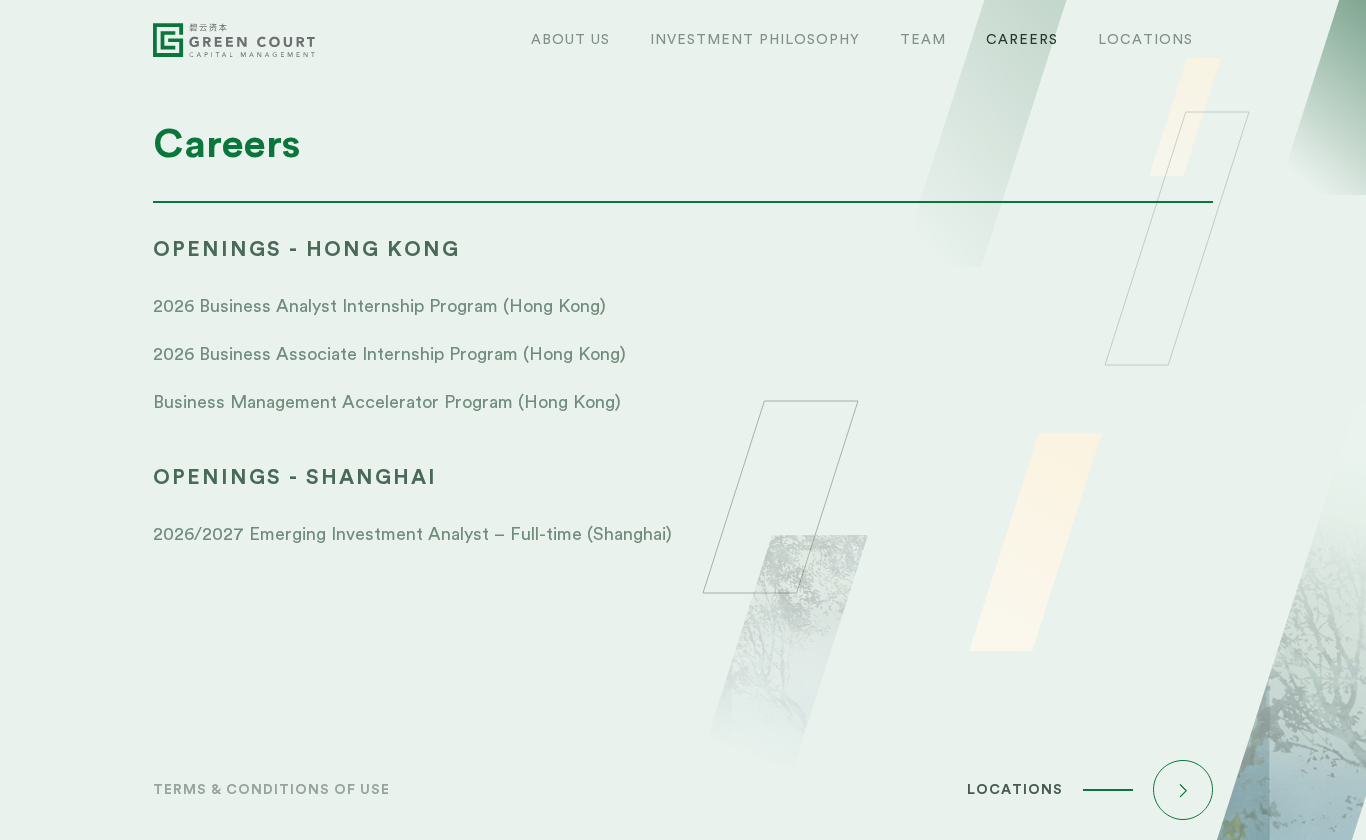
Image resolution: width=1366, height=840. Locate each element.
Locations (1145, 40)
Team (923, 40)
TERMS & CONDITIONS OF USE (271, 790)
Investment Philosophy (755, 40)
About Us (570, 40)
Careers (1022, 40)
